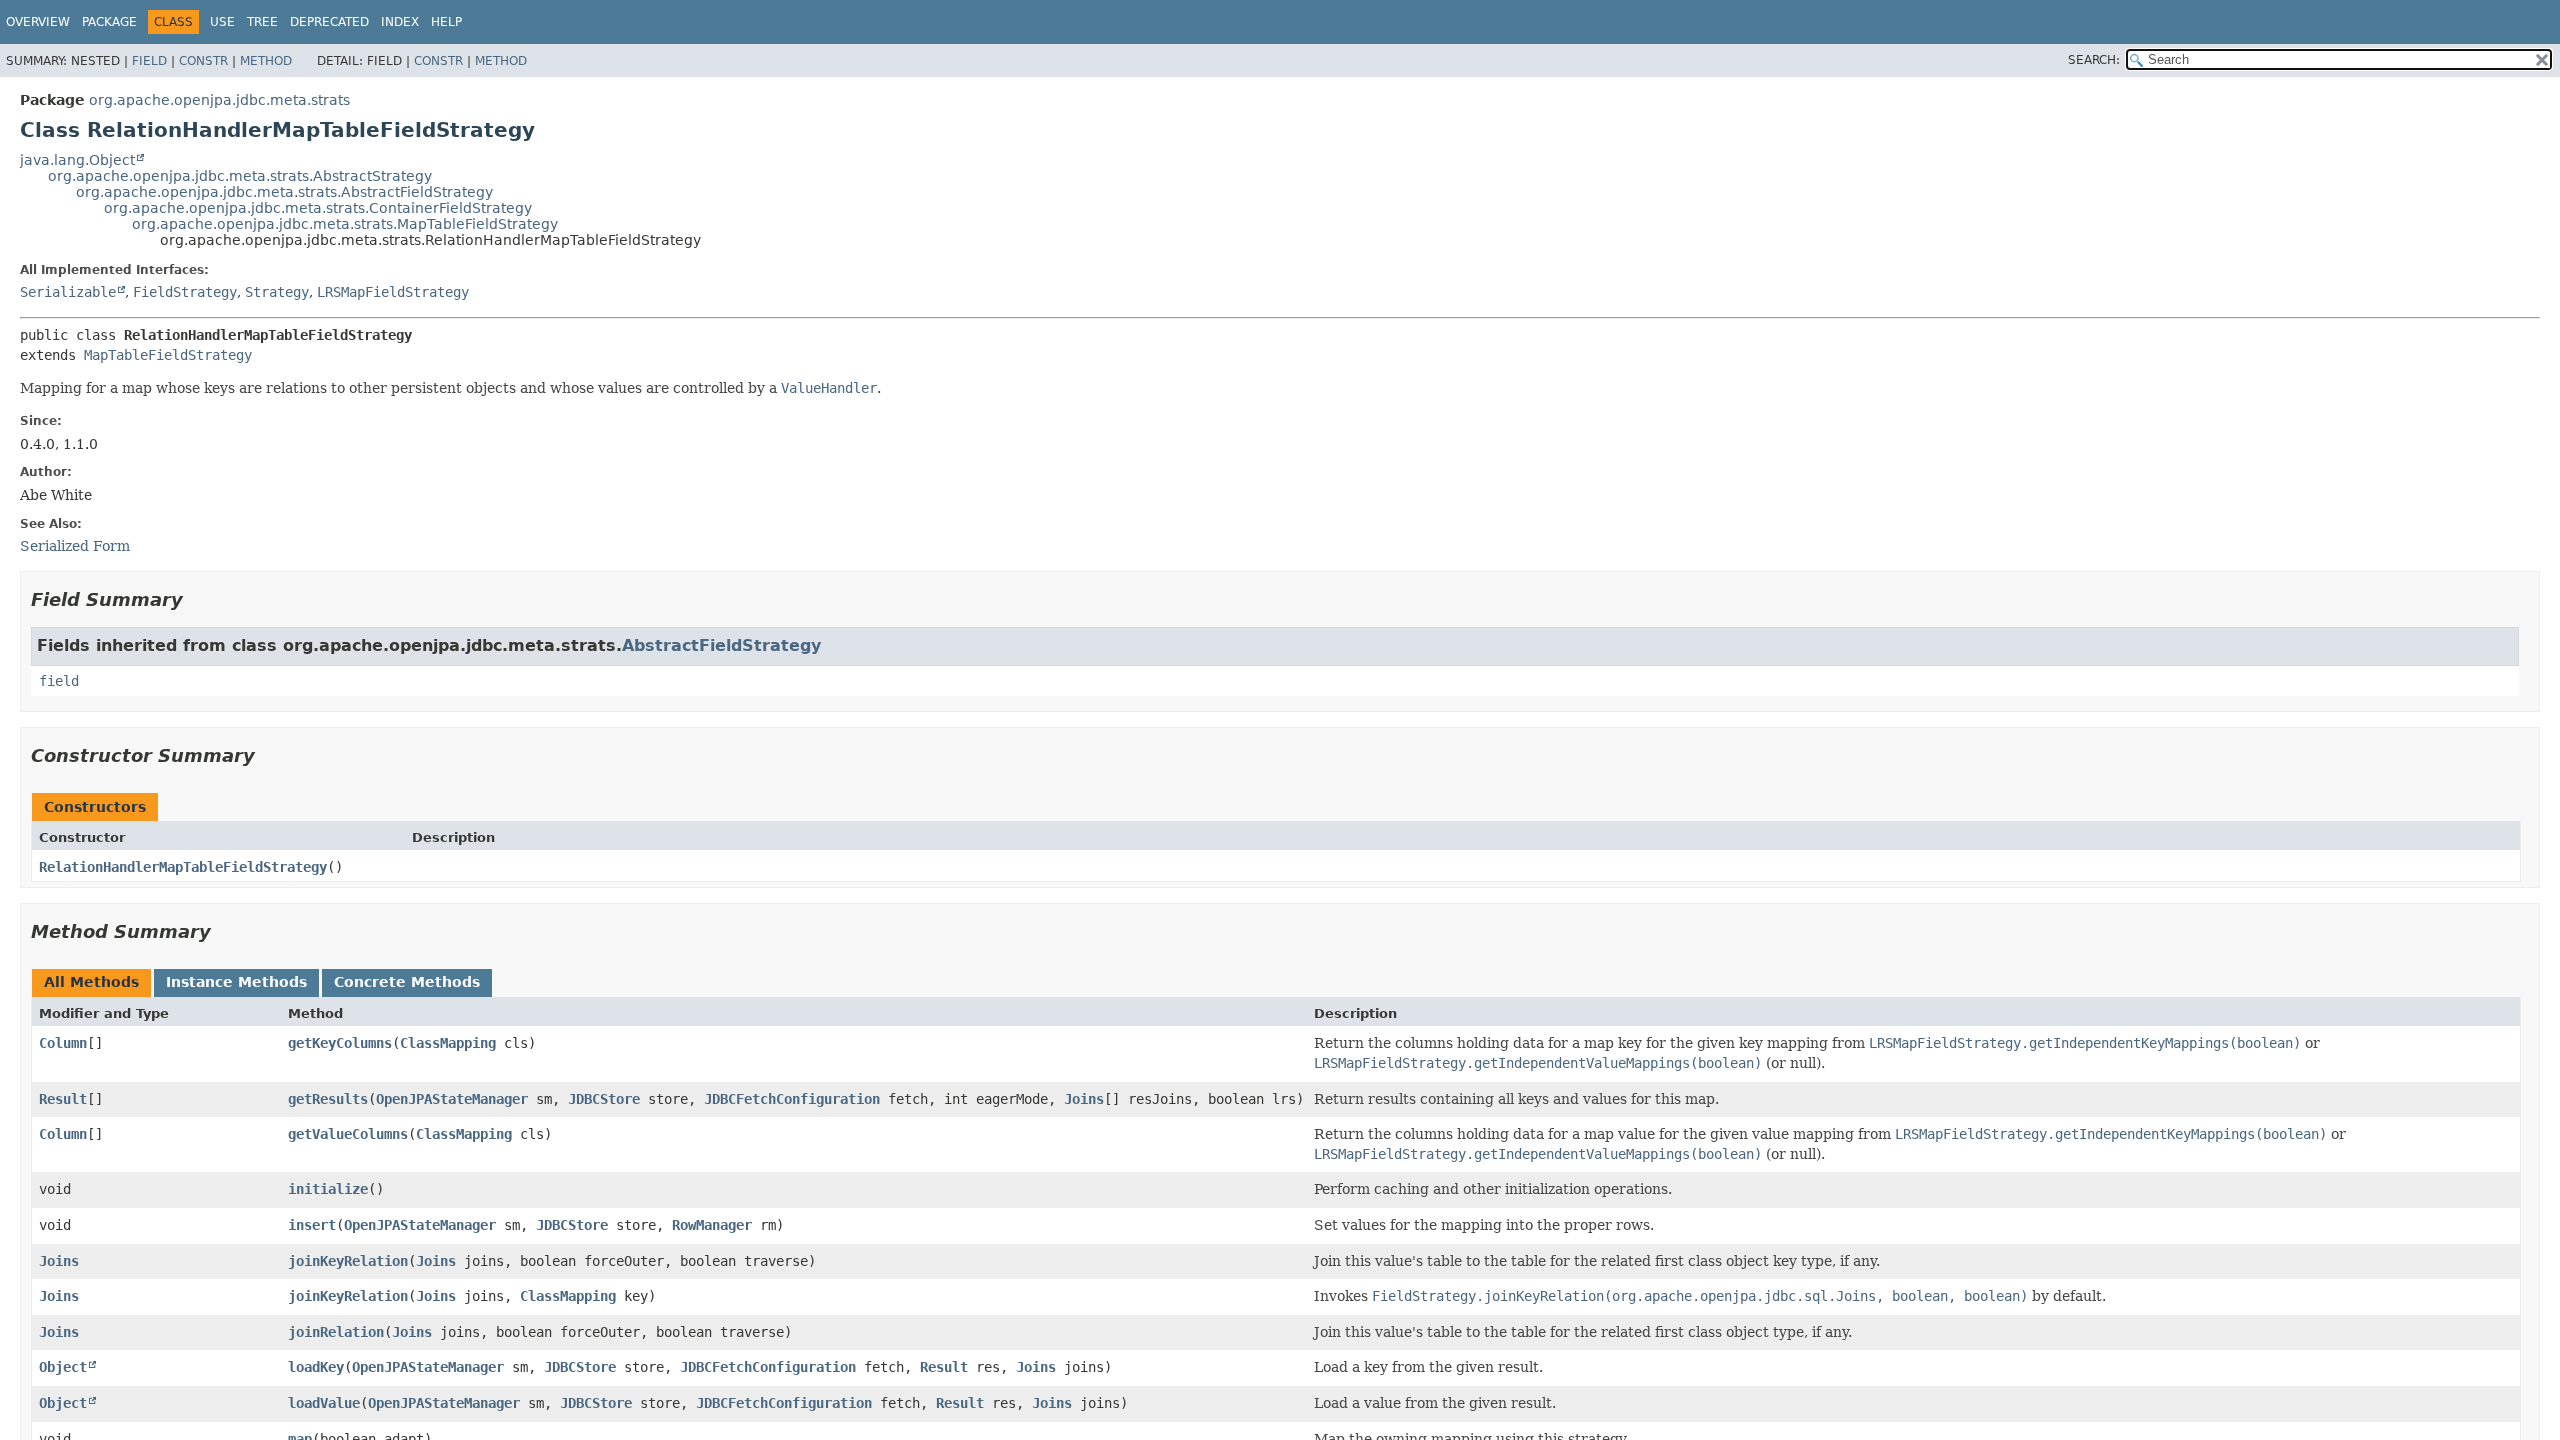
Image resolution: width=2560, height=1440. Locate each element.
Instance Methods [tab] (236, 982)
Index (400, 22)
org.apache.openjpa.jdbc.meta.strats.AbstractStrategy (240, 176)
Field (149, 61)
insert (312, 1225)
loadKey (316, 1367)
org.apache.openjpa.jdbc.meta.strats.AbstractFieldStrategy (284, 192)
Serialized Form (75, 546)
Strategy (277, 292)
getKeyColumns (340, 1043)
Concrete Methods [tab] (407, 982)
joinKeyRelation (348, 1261)
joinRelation (336, 1332)
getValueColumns (348, 1134)
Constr (203, 61)
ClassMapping (448, 1043)
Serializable (68, 292)
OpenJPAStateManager (452, 1099)
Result (63, 1099)
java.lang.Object (77, 160)
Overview (38, 22)
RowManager (712, 1225)
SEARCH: (2094, 60)
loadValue (324, 1403)
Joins (1084, 1099)
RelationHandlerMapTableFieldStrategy (183, 867)
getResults (328, 1099)
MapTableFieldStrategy (168, 355)
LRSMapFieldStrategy (393, 292)
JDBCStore (604, 1099)
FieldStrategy (185, 292)
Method (266, 61)
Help (446, 22)
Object (63, 1367)
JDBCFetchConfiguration (792, 1099)
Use (222, 22)
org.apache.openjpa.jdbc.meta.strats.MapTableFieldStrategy (345, 224)
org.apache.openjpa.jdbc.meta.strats (219, 100)
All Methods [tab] (91, 982)
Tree (262, 22)
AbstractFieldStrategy (721, 645)
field (59, 681)
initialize (328, 1189)
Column (63, 1043)
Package (109, 22)
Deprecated (329, 22)
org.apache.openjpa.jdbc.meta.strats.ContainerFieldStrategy (318, 208)
